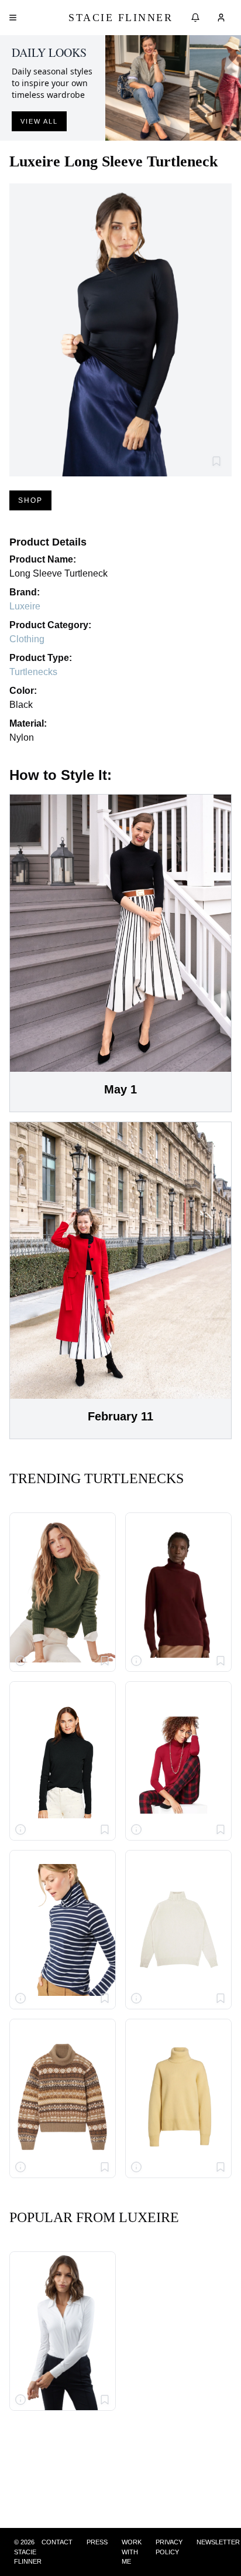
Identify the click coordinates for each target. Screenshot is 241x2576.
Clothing (27, 639)
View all (39, 121)
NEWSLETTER (218, 2542)
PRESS (97, 2542)
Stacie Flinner (120, 18)
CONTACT (57, 2542)
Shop (30, 500)
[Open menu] (13, 18)
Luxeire (25, 606)
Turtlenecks (33, 672)
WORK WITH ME (132, 2552)
